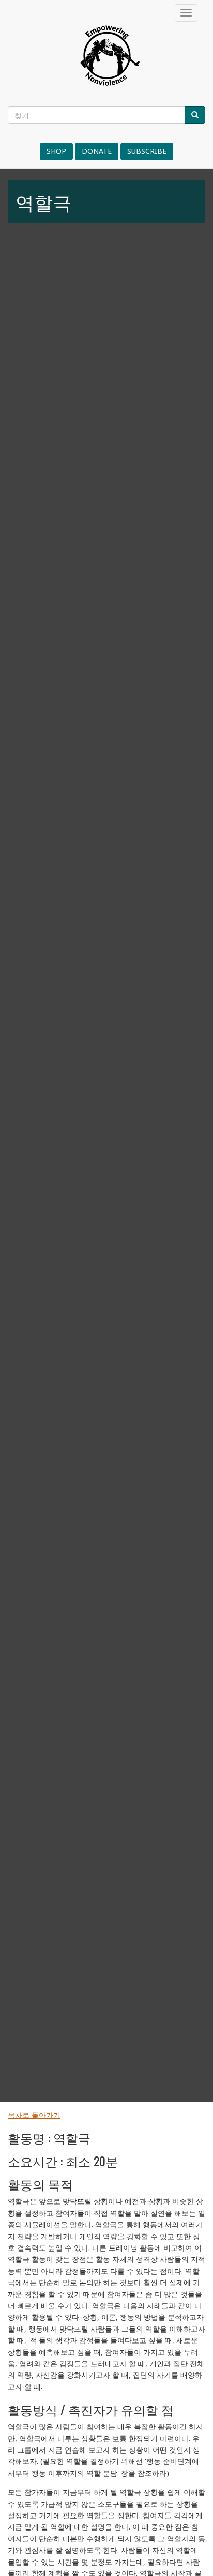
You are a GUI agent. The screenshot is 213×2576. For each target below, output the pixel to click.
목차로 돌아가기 (34, 2115)
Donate (97, 151)
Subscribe (147, 151)
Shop (56, 151)
